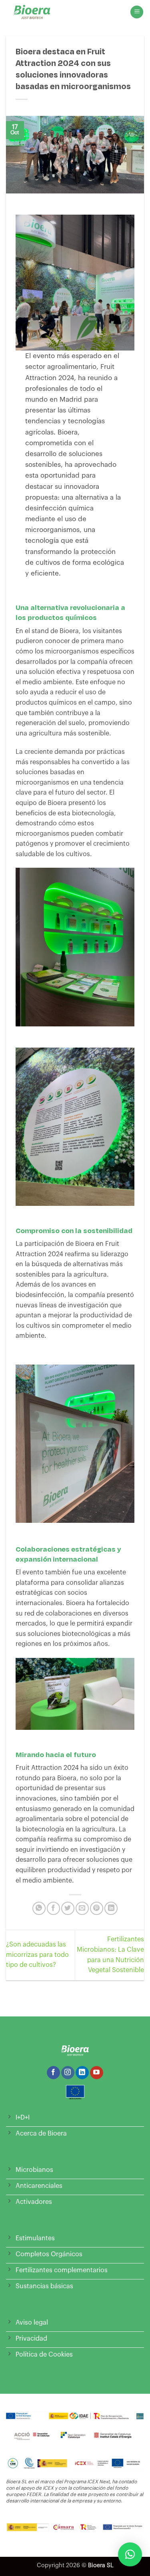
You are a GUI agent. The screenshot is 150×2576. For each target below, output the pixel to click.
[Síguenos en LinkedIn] (82, 2073)
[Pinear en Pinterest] (97, 1908)
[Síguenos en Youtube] (97, 2073)
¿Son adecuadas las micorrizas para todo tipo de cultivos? (37, 1955)
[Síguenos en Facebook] (53, 2073)
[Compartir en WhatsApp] (39, 1908)
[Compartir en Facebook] (53, 1908)
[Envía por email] (82, 1908)
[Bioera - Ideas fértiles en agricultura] (38, 12)
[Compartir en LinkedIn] (111, 1908)
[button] (137, 12)
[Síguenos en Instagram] (68, 2073)
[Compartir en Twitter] (68, 1908)
